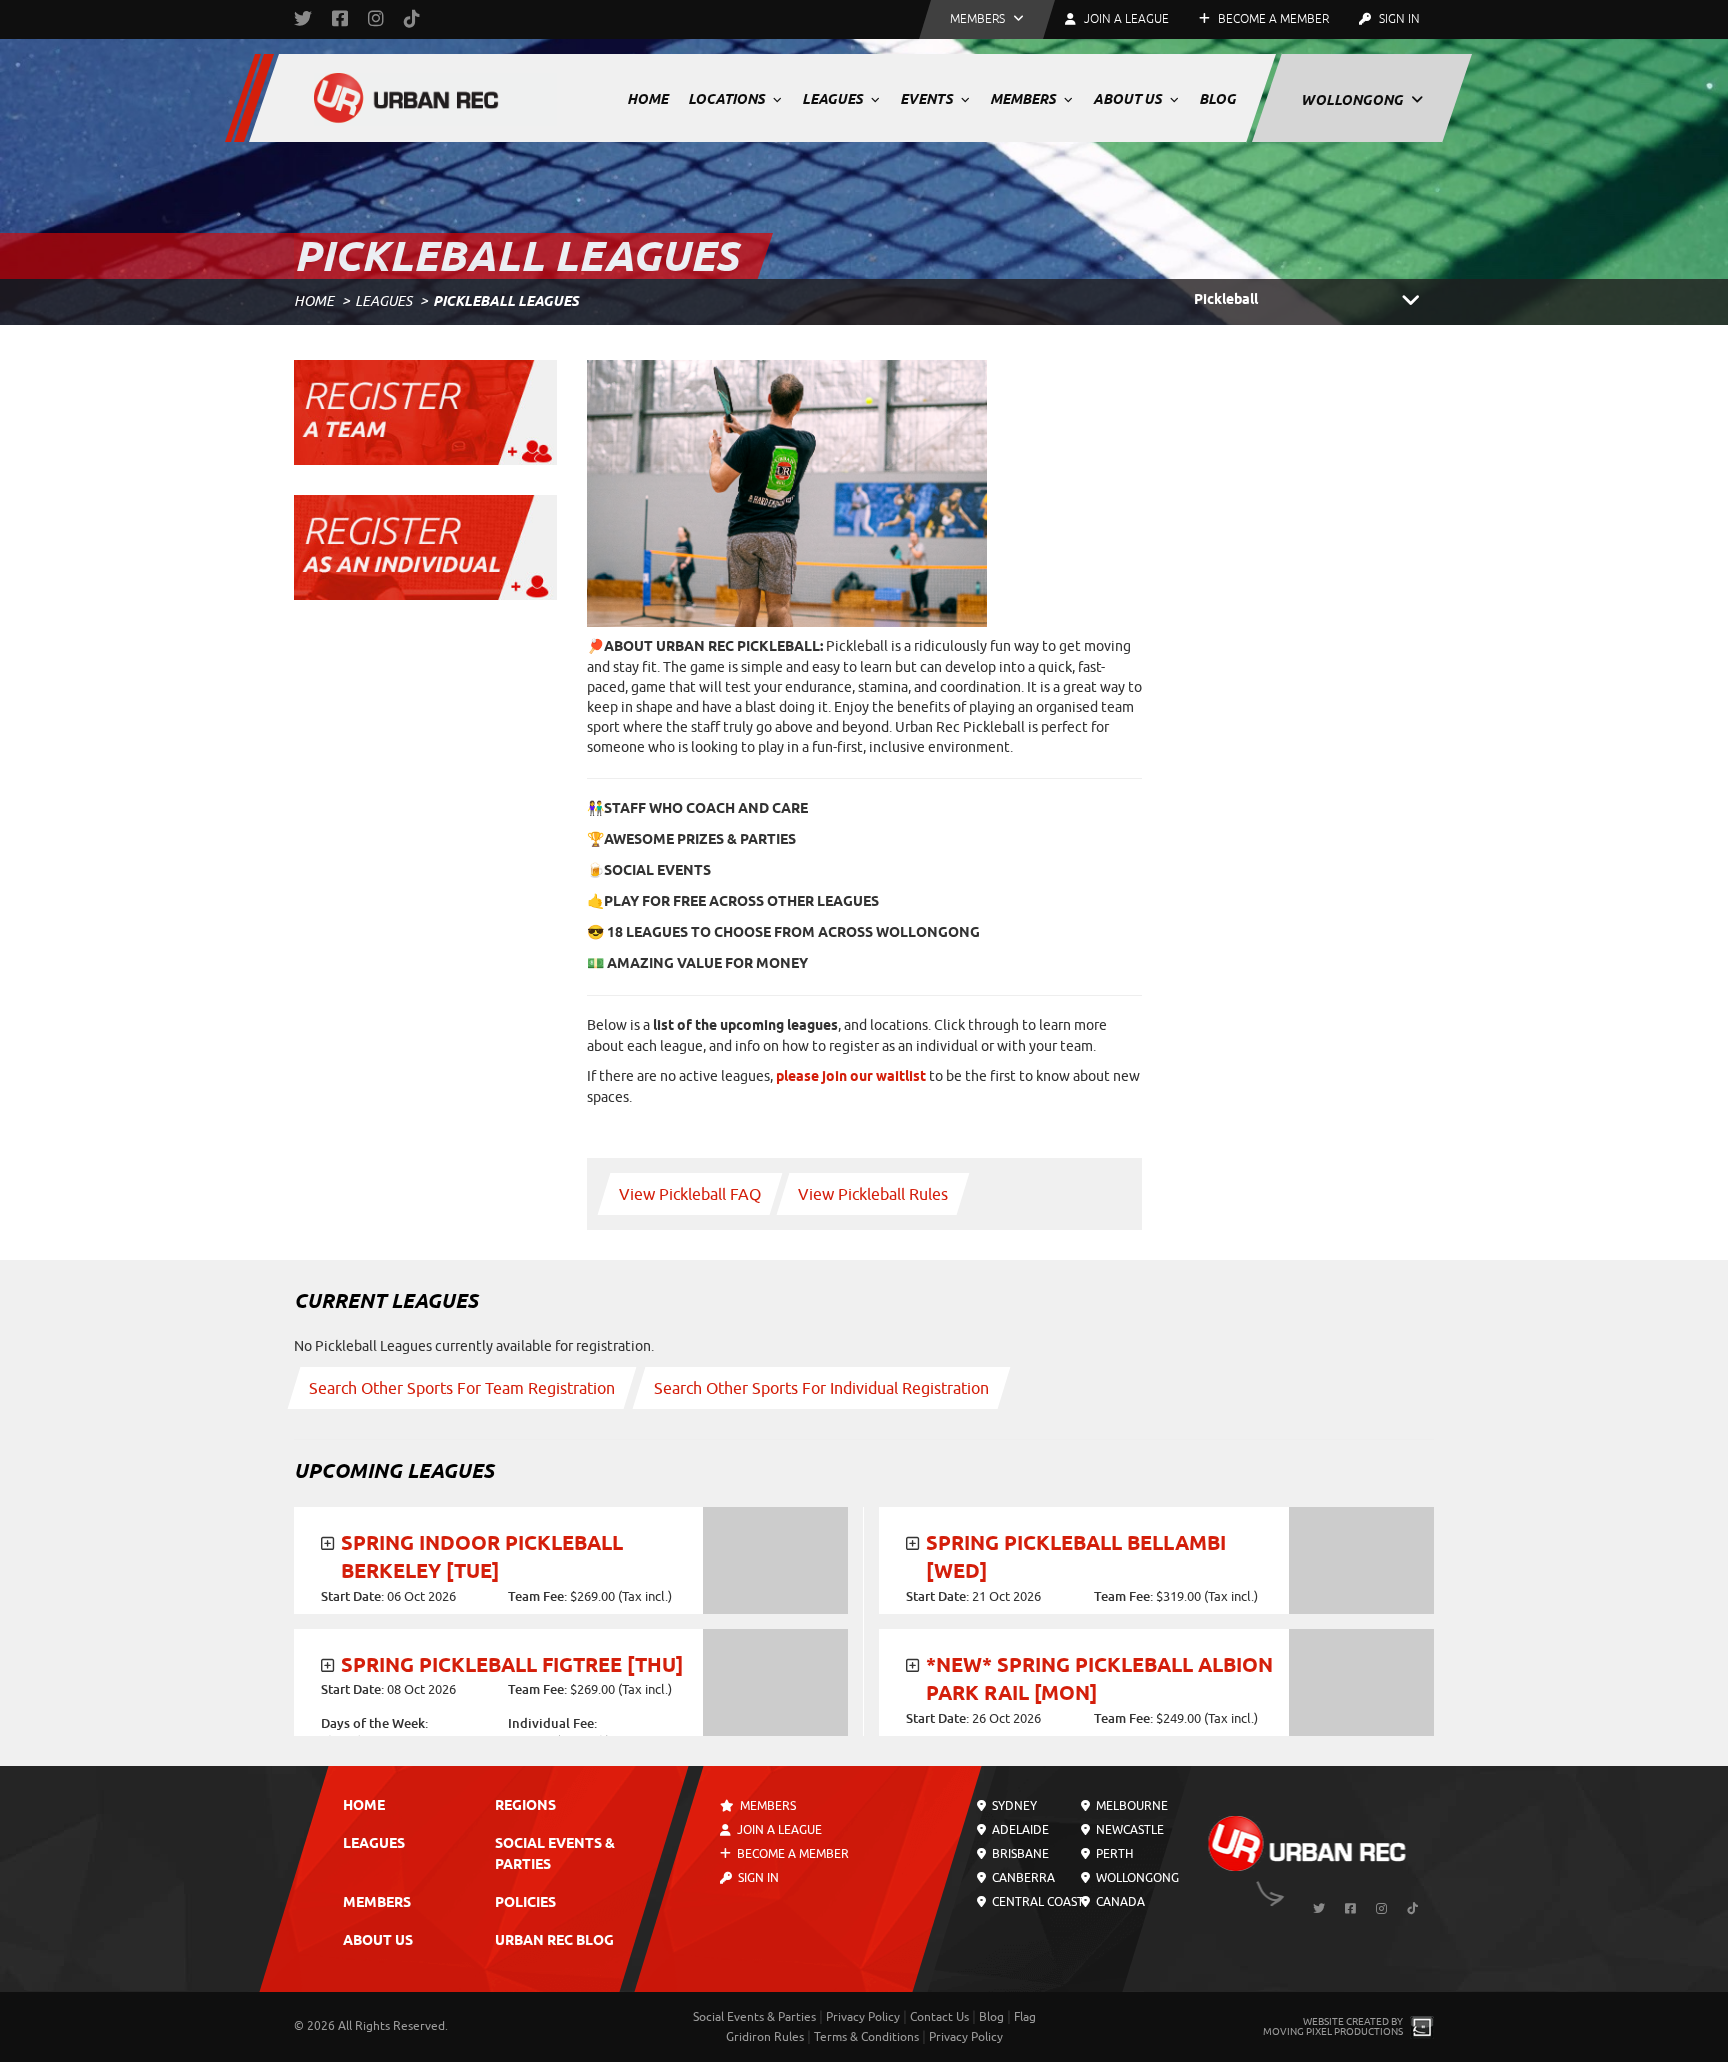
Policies (525, 1903)
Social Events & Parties (754, 2017)
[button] (987, 19)
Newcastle (1127, 1830)
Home (647, 99)
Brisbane (1019, 1854)
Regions (525, 1806)
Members (1024, 99)
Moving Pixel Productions (1333, 2031)
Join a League (778, 1830)
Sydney (1013, 1806)
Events (928, 99)
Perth (1112, 1854)
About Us (1129, 99)
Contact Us (939, 2017)
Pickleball (1226, 300)
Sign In (1398, 19)
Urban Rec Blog (554, 1941)
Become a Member (1272, 19)
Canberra (1022, 1878)
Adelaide (1019, 1830)
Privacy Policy (863, 2017)
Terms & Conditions (866, 2037)
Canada (1118, 1902)
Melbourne (1129, 1806)
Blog (1217, 99)
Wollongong (1353, 100)
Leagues (834, 99)
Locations (728, 99)
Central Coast (1036, 1902)
